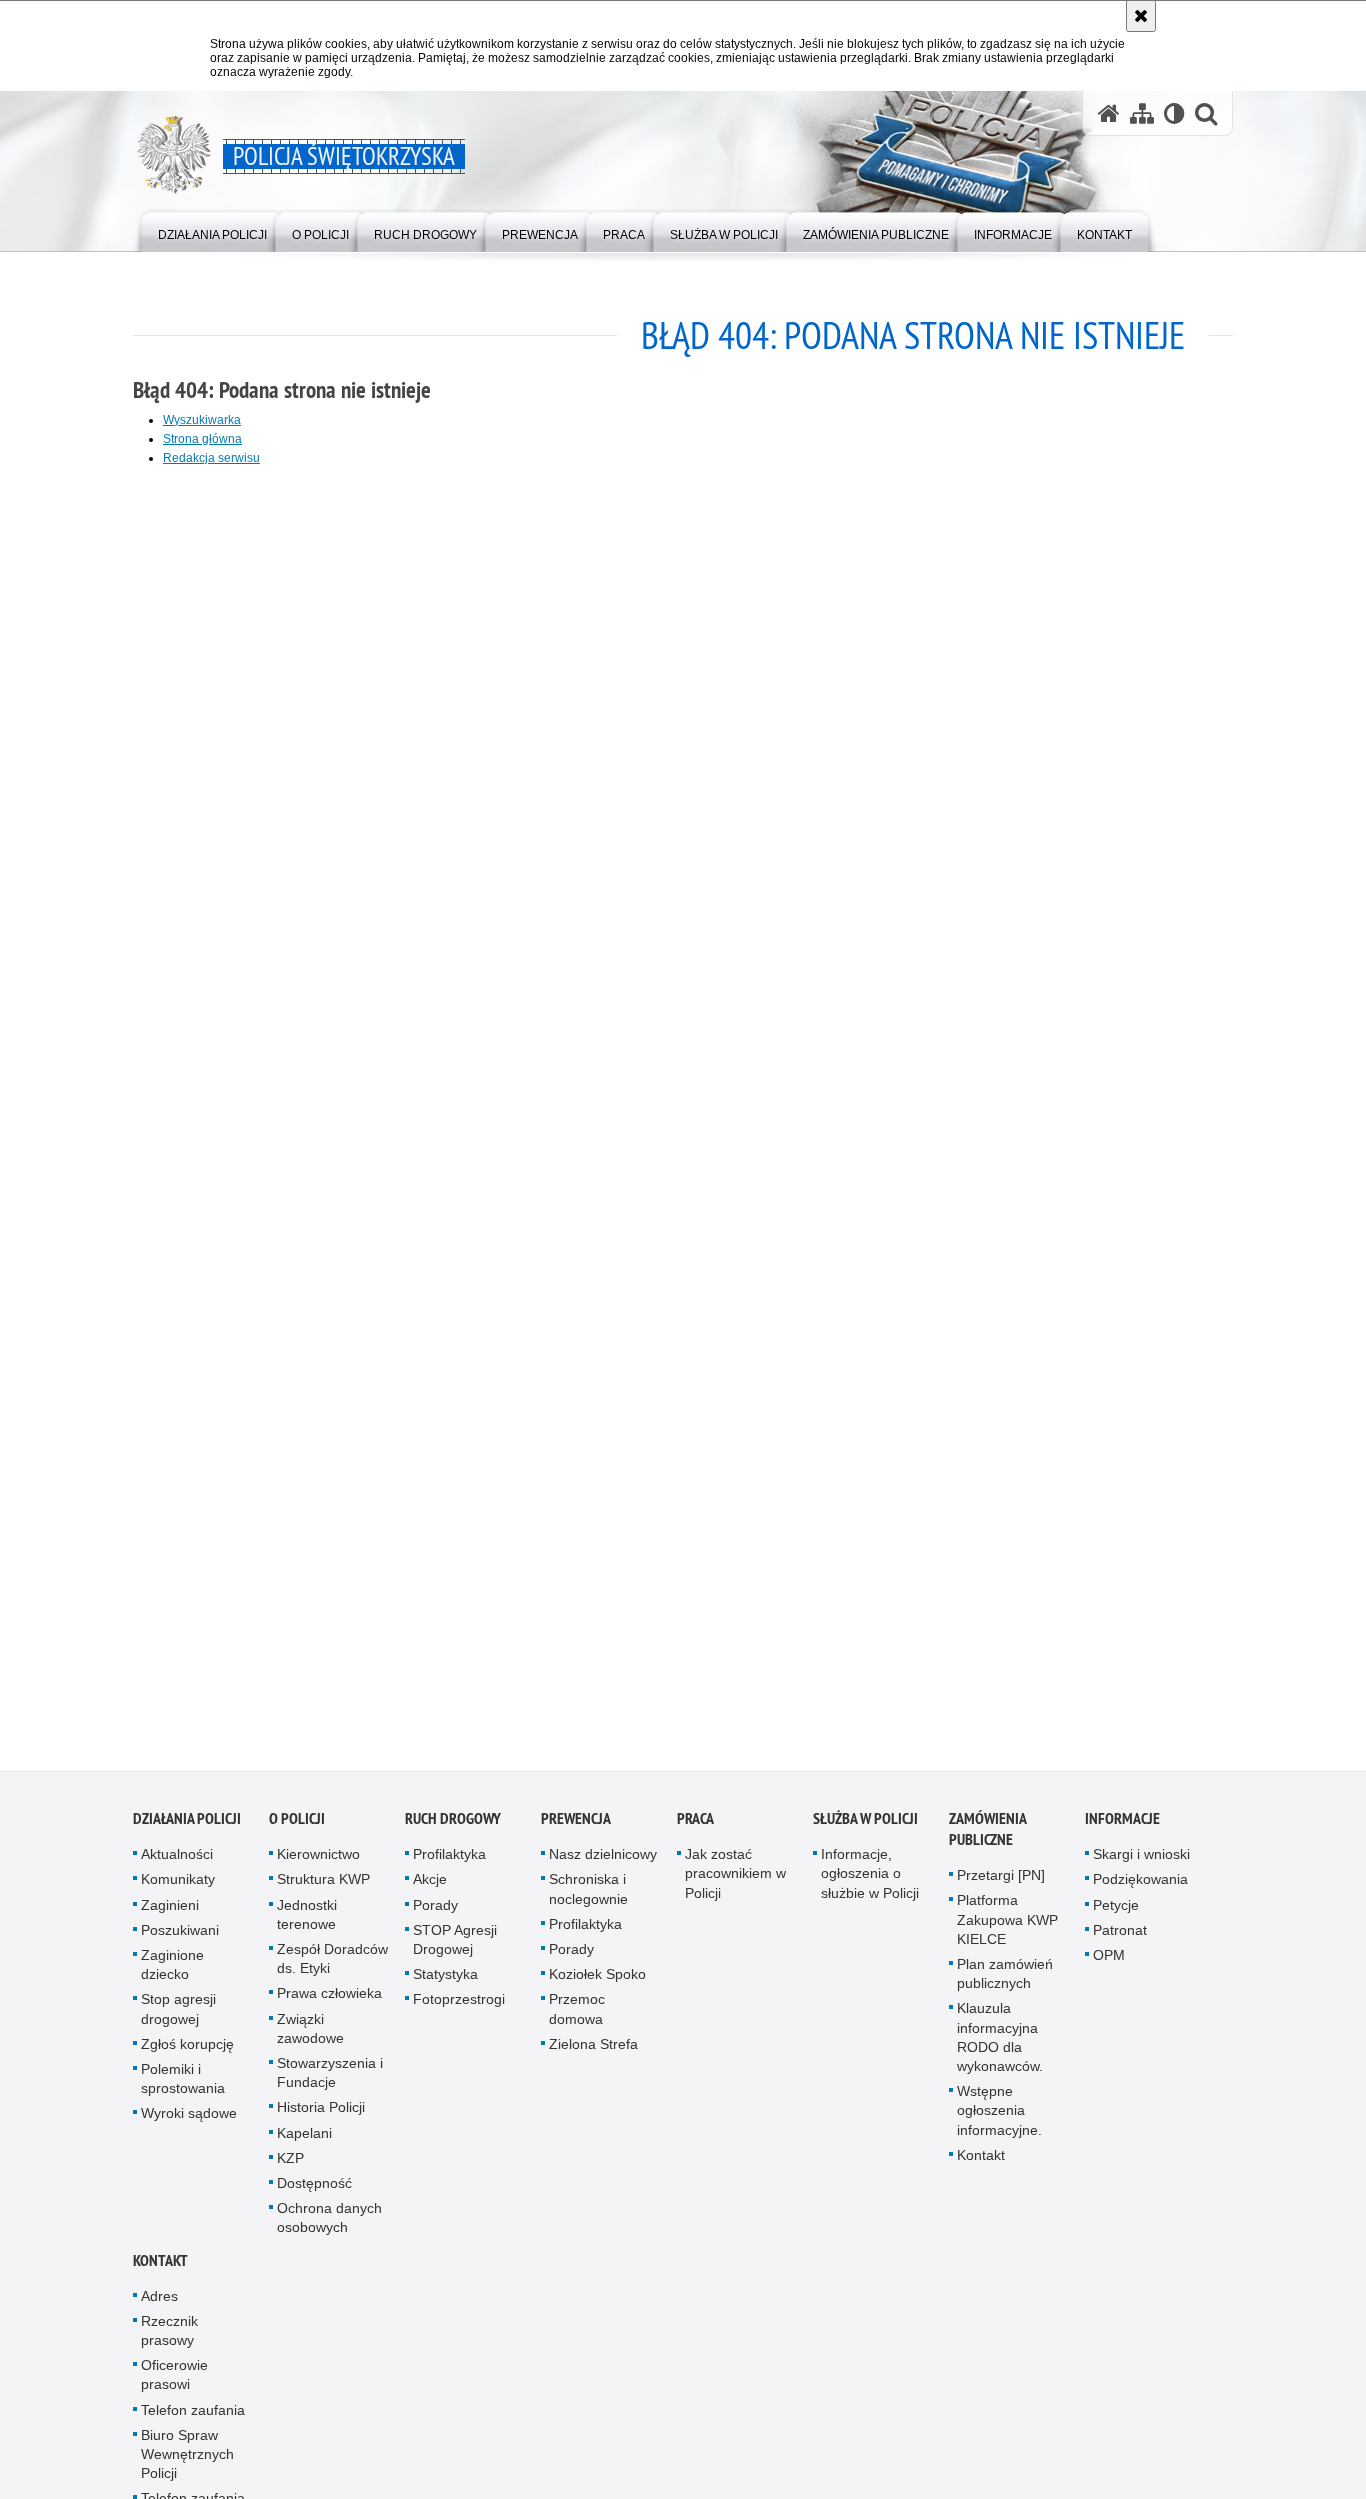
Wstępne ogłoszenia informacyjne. (999, 2121)
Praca (695, 1829)
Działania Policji (187, 1829)
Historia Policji (321, 2119)
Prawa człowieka (329, 2005)
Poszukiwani (180, 1941)
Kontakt (981, 2166)
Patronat (1120, 1941)
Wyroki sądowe (189, 2125)
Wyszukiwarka (202, 420)
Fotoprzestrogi (459, 2011)
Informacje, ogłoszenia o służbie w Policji (870, 1884)
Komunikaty (178, 1891)
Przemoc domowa (577, 2020)
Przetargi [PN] (1001, 1886)
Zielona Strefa (593, 2055)
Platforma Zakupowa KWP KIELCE (1007, 1931)
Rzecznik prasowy (169, 2341)
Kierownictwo (318, 1865)
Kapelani (304, 2144)
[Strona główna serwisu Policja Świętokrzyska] (1109, 113)
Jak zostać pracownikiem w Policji (735, 1884)
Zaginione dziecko (172, 1975)
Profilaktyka (449, 1865)
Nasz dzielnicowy (603, 1865)
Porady (435, 1916)
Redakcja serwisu (211, 458)
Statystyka (445, 1985)
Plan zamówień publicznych (1005, 1984)
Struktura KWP (323, 1891)
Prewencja (576, 1829)
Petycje (1116, 1916)
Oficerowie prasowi (174, 2385)
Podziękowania (1140, 1891)
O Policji (297, 1829)
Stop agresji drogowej (178, 2020)
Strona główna (202, 439)
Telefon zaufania (193, 2421)
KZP (290, 2169)
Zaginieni (170, 1916)
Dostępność (314, 2194)
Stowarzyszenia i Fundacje (330, 2083)
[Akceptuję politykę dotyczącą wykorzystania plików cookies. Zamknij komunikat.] (1141, 16)
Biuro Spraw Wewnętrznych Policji (187, 2465)
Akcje (430, 1891)
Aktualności (177, 1865)
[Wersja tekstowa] (1174, 113)
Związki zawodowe (310, 2039)
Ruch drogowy (453, 1829)
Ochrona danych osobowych (329, 2228)
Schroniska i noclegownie (588, 1900)
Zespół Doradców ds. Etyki (332, 1969)
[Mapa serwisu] (1142, 113)
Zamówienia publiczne (987, 1840)
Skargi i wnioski (1141, 1865)
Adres (159, 2307)
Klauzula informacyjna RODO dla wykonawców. (1000, 2049)
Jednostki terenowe (307, 1925)
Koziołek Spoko (597, 1985)
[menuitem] (212, 230)
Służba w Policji (865, 1829)
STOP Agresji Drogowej (455, 1950)
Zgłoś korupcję (187, 2055)
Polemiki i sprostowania (183, 2089)
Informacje (1122, 1829)
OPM (1109, 1966)
